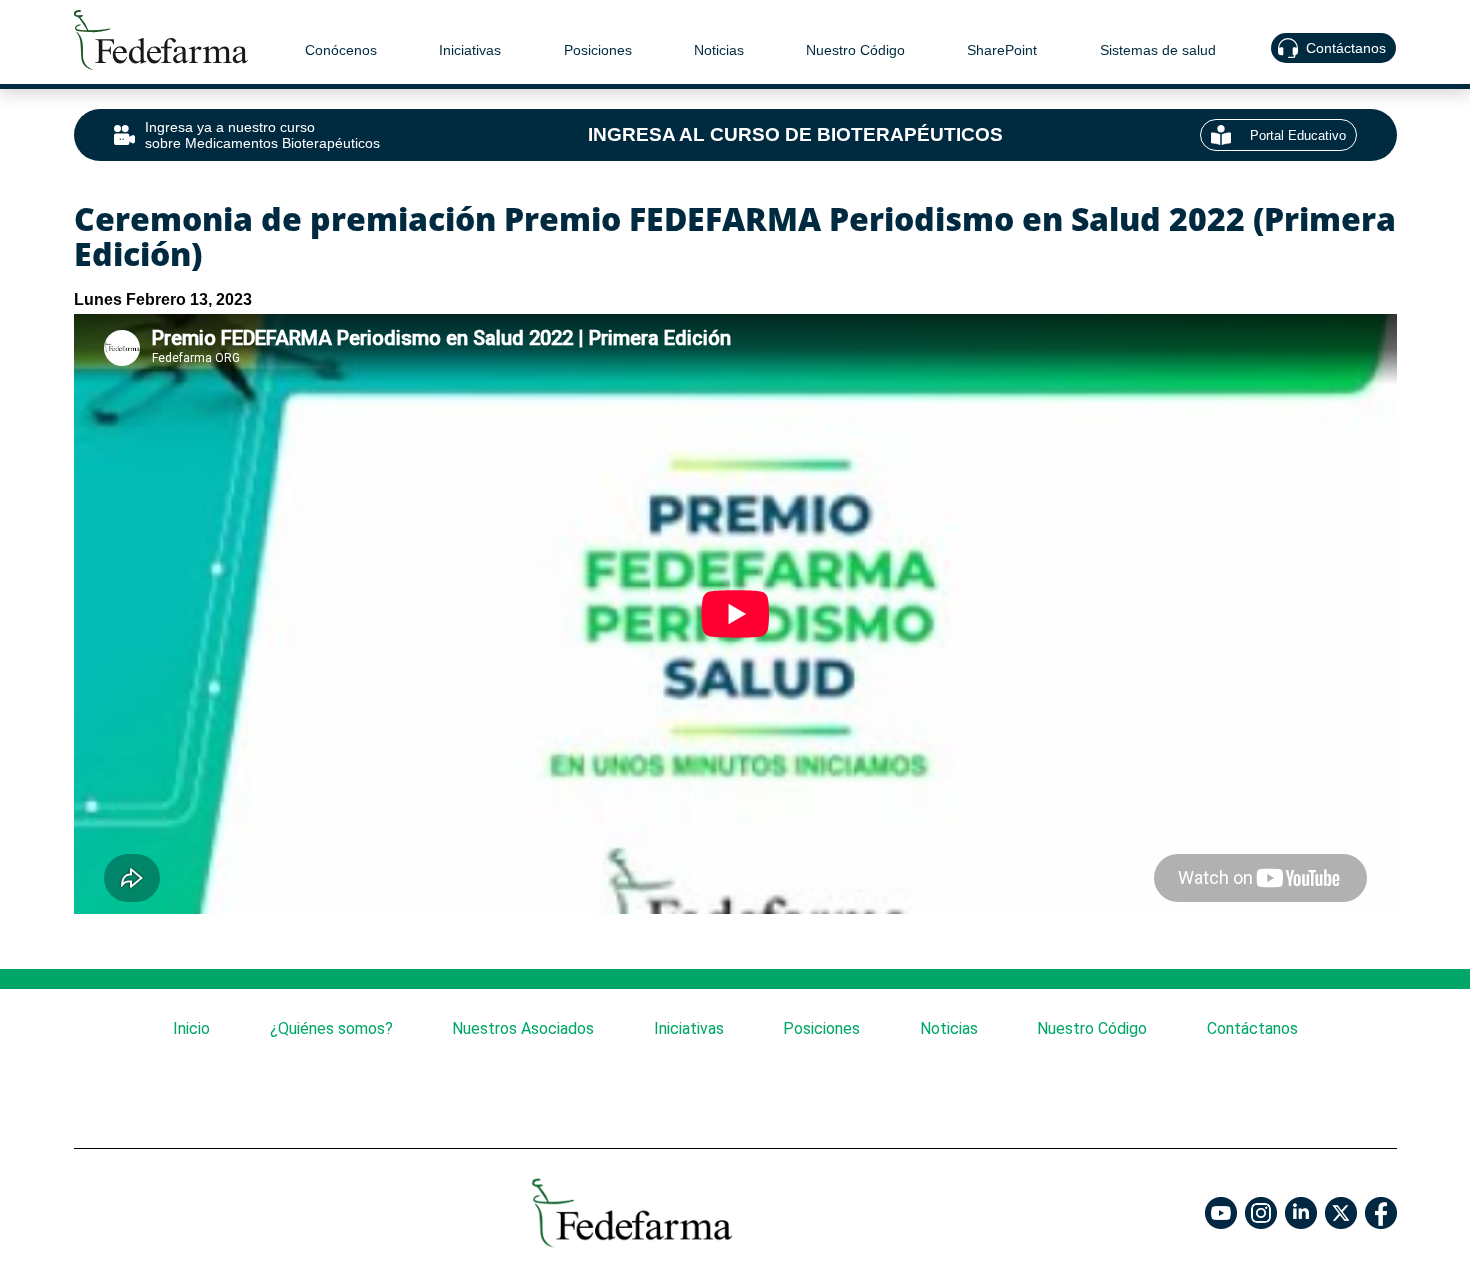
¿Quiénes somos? (330, 1028)
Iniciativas (471, 50)
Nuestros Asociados (523, 1028)
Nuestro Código (856, 50)
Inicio (191, 1028)
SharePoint (1003, 50)
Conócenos (341, 50)
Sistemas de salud (1158, 50)
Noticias (719, 50)
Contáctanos (1347, 48)
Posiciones (598, 50)
